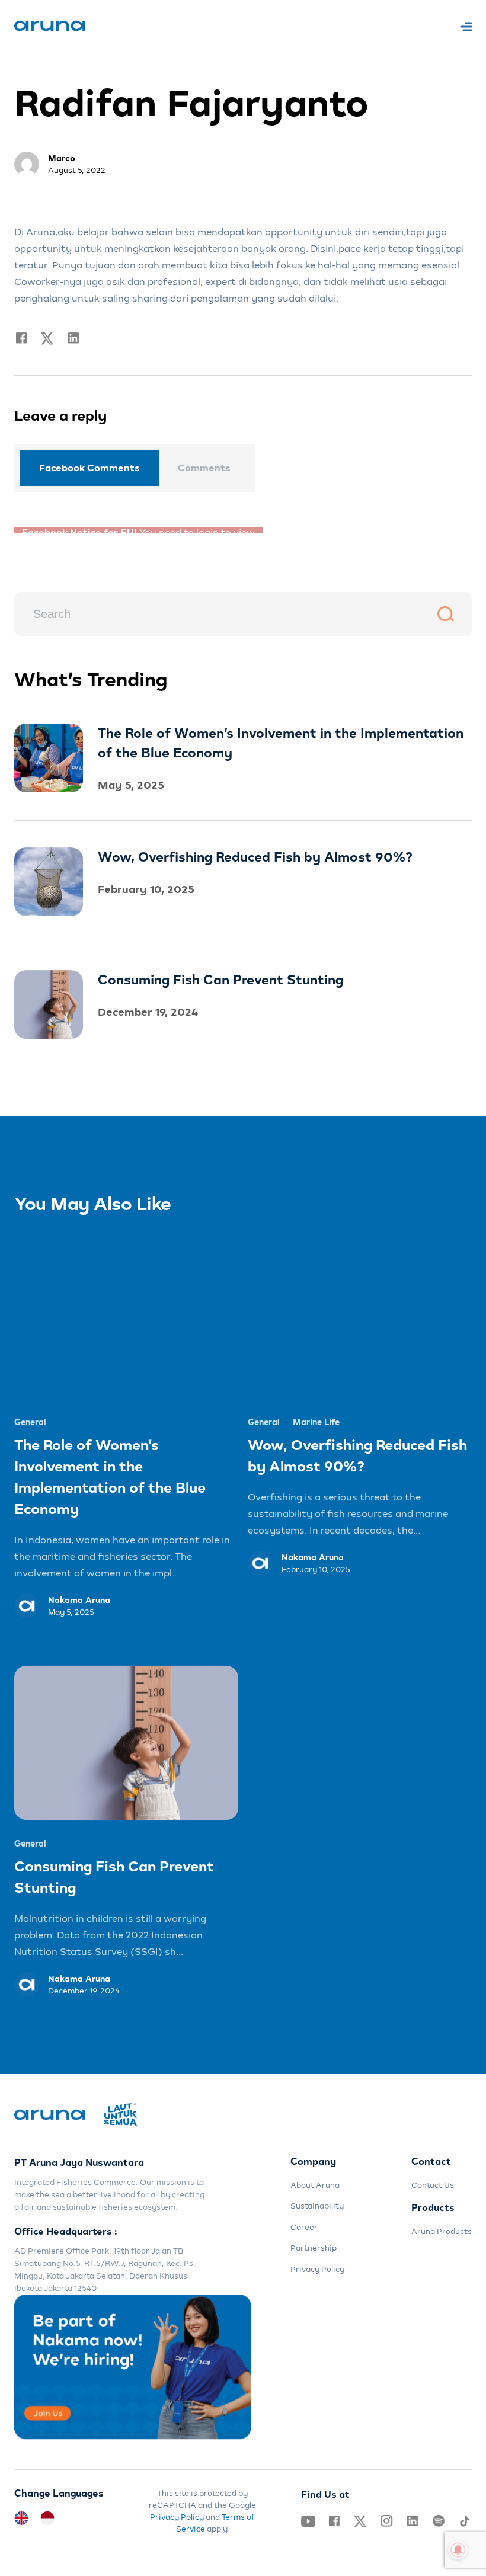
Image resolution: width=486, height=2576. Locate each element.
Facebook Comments (89, 468)
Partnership (314, 2242)
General (30, 1417)
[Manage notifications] (458, 2550)
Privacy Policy (317, 2263)
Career (304, 2221)
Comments (204, 468)
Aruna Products (442, 2225)
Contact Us (433, 2179)
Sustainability (317, 2200)
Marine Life (316, 1417)
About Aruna (315, 2179)
